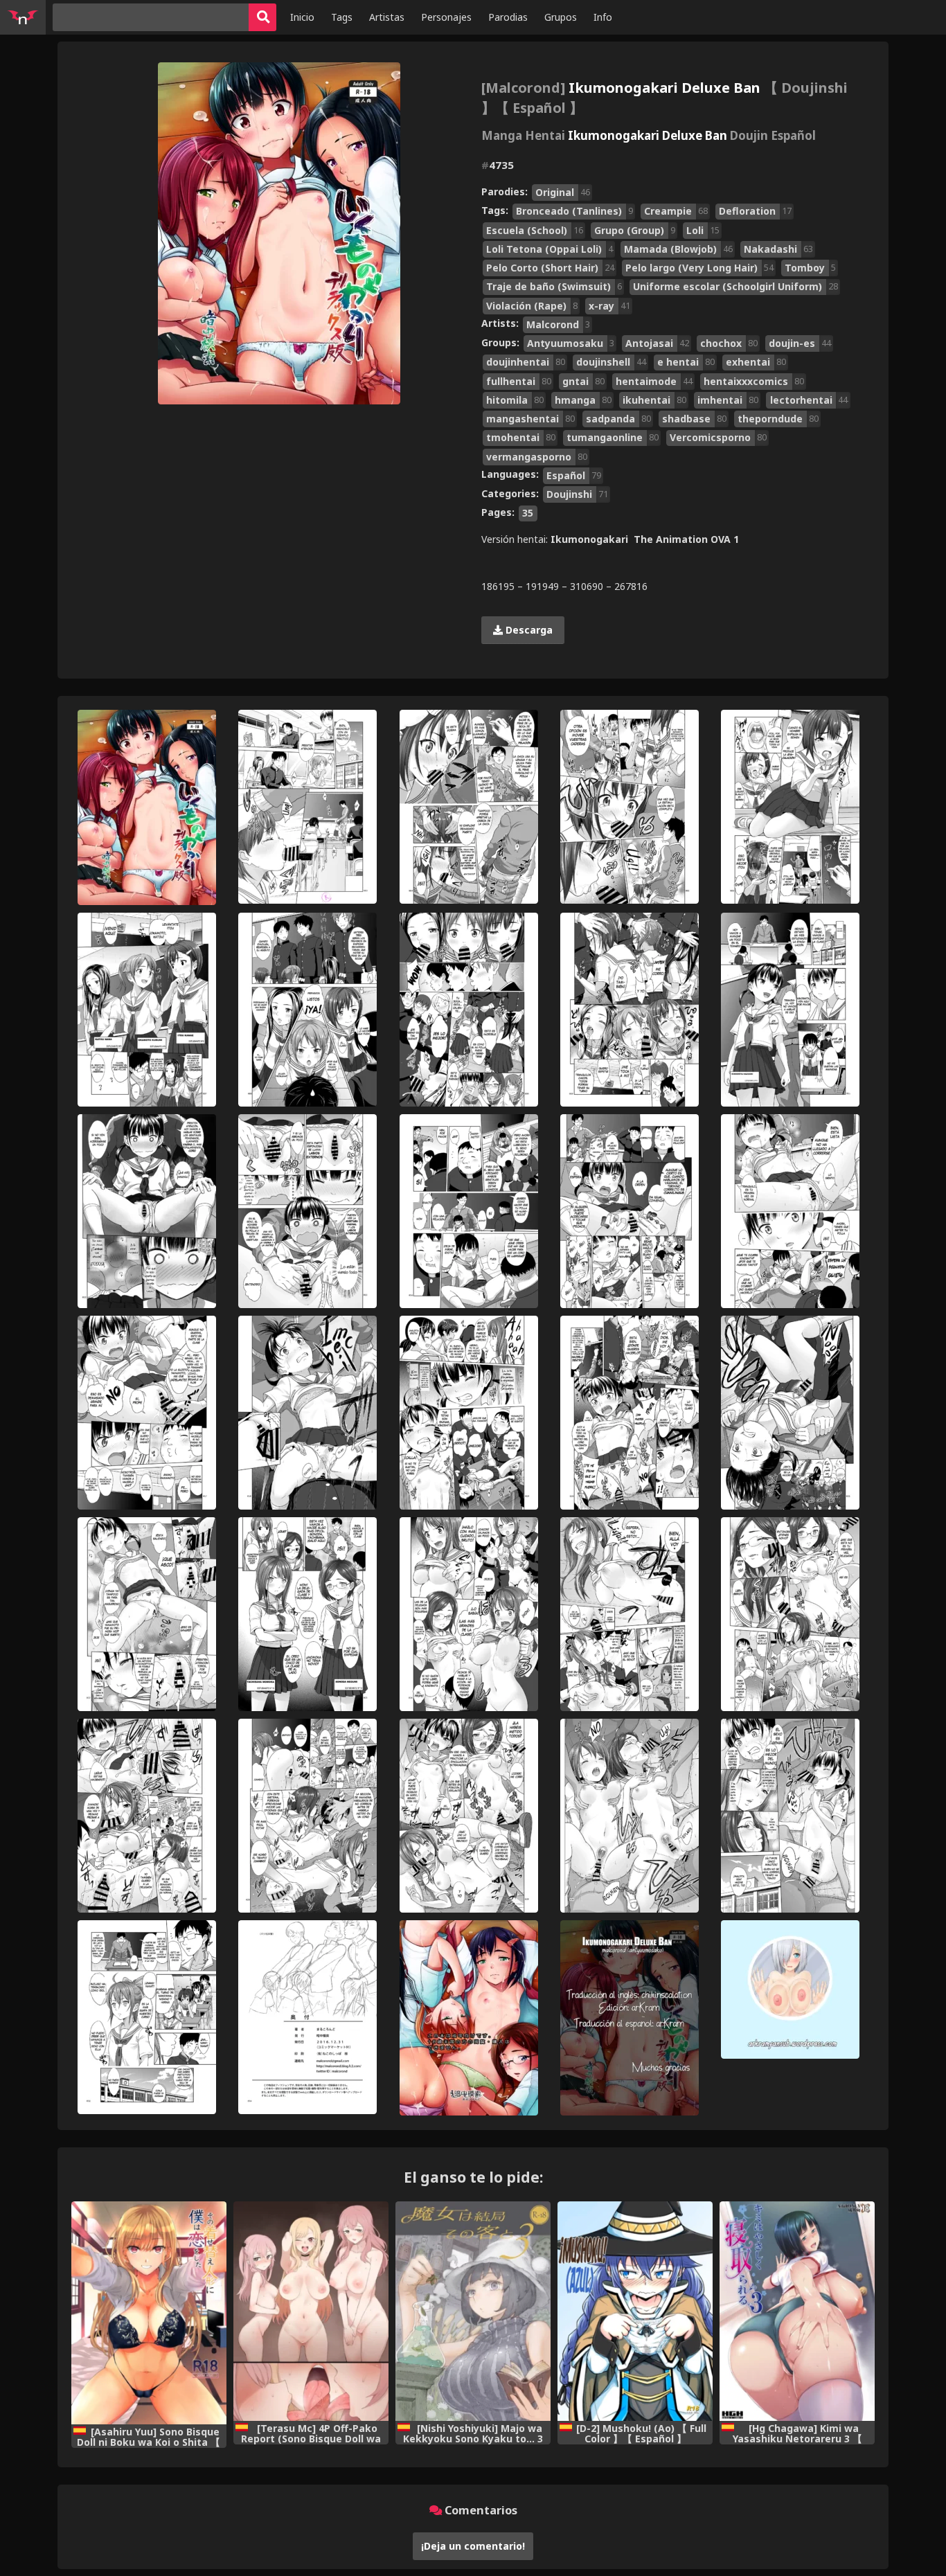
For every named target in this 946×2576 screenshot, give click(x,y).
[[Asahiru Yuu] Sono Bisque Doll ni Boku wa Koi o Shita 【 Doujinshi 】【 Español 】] (149, 2313)
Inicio (302, 17)
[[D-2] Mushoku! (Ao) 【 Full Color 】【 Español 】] (635, 2311)
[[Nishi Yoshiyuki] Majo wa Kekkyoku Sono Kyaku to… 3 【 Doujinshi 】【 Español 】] (473, 2311)
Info (603, 17)
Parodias (508, 17)
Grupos (561, 17)
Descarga (528, 630)
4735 (498, 165)
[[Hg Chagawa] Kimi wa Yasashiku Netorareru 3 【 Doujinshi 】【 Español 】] (797, 2311)
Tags (342, 17)
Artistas (387, 17)
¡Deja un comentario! (473, 2546)
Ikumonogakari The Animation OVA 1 (645, 539)
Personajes (446, 17)
